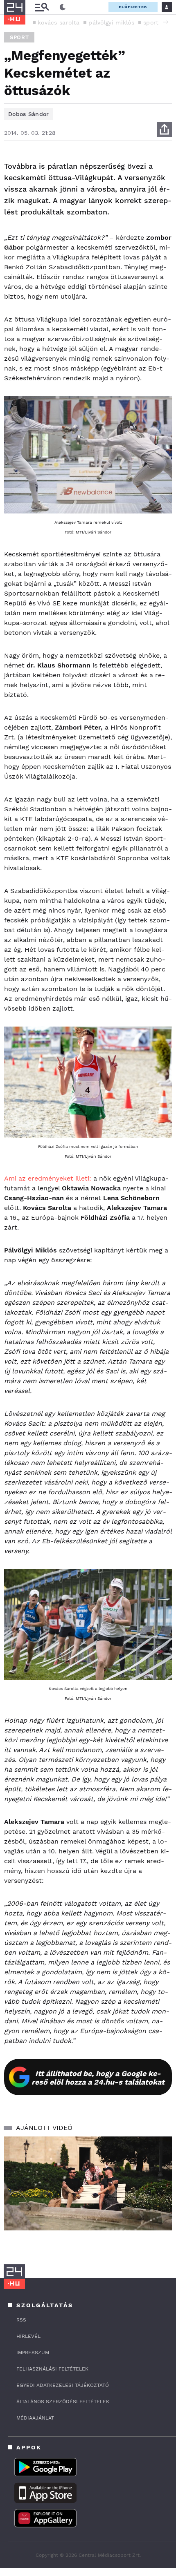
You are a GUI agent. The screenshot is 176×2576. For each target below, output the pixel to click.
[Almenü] (42, 7)
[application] (88, 2184)
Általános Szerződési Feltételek (63, 2402)
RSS (21, 2320)
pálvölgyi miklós (111, 22)
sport (151, 22)
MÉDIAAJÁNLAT (35, 2418)
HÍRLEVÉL (28, 2336)
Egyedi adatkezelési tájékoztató (63, 2385)
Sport (19, 37)
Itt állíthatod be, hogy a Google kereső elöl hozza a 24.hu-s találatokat (98, 2078)
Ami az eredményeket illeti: (48, 1178)
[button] (166, 22)
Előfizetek (133, 7)
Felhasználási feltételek (52, 2369)
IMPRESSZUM (33, 2353)
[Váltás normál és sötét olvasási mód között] (63, 7)
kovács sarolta (59, 22)
